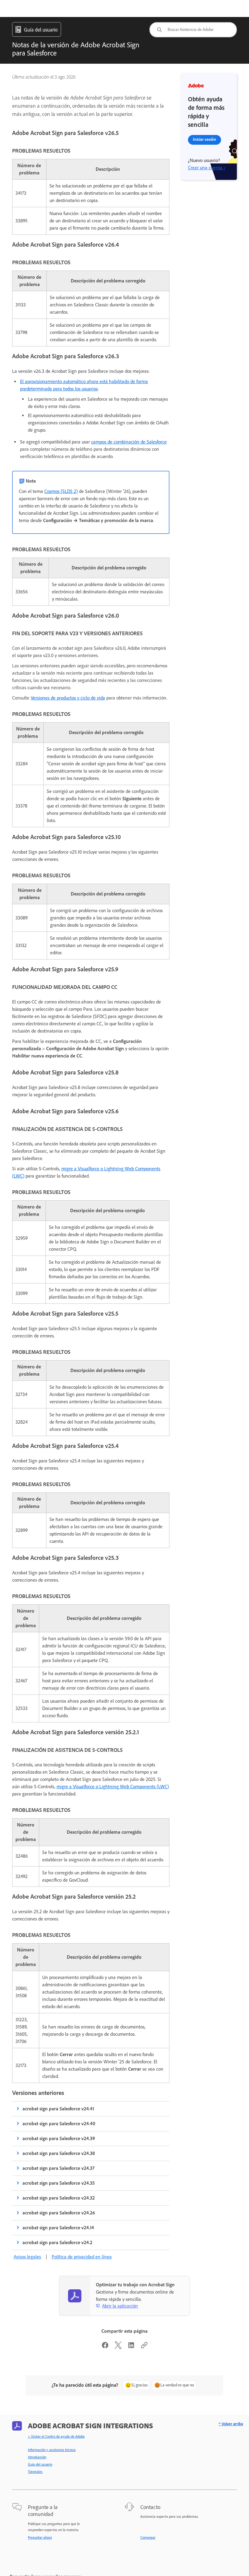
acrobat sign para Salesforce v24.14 (58, 2228)
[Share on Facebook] (105, 2347)
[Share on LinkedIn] (131, 2347)
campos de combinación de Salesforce (129, 442)
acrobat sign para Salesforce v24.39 (59, 2138)
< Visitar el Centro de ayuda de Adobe (56, 2436)
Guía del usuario (40, 2464)
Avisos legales (27, 2257)
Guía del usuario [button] (41, 30)
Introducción (37, 2457)
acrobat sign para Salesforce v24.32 (59, 2198)
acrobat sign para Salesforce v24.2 (57, 2242)
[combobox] (193, 30)
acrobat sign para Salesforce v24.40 (59, 2124)
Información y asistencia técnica (52, 2450)
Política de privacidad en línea (82, 2257)
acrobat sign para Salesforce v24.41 (58, 2109)
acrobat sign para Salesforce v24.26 (59, 2213)
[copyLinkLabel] (144, 2347)
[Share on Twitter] (118, 2347)
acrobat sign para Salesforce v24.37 (58, 2168)
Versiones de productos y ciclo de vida (68, 698)
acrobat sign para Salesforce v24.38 (59, 2153)
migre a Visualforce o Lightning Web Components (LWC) (113, 1787)
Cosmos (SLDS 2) (61, 491)
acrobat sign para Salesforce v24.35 (59, 2183)
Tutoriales (35, 2472)
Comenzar (148, 2537)
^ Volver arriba (231, 2424)
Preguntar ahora (40, 2537)
